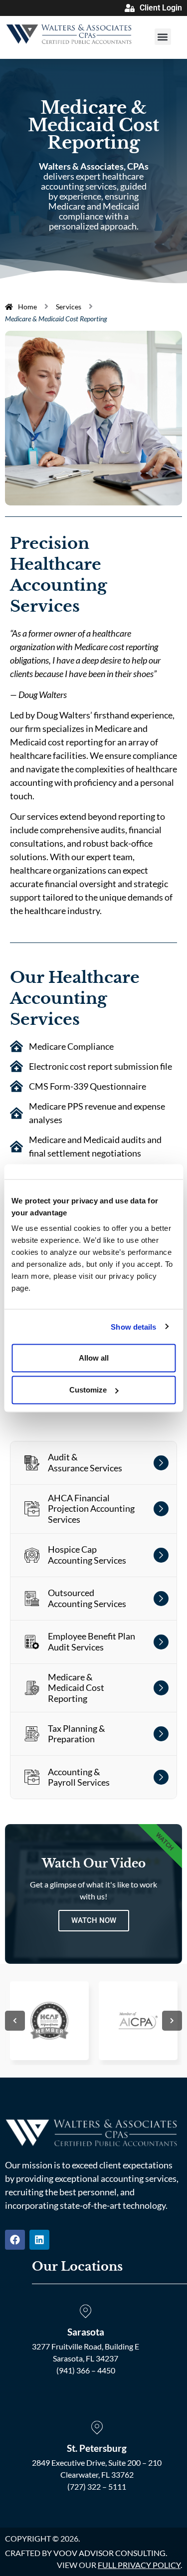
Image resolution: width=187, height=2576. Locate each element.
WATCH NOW (94, 1920)
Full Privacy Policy (139, 2565)
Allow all (94, 1358)
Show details (133, 1326)
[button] (163, 37)
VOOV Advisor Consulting (109, 2553)
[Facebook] (15, 2240)
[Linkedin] (39, 2240)
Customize (88, 1390)
